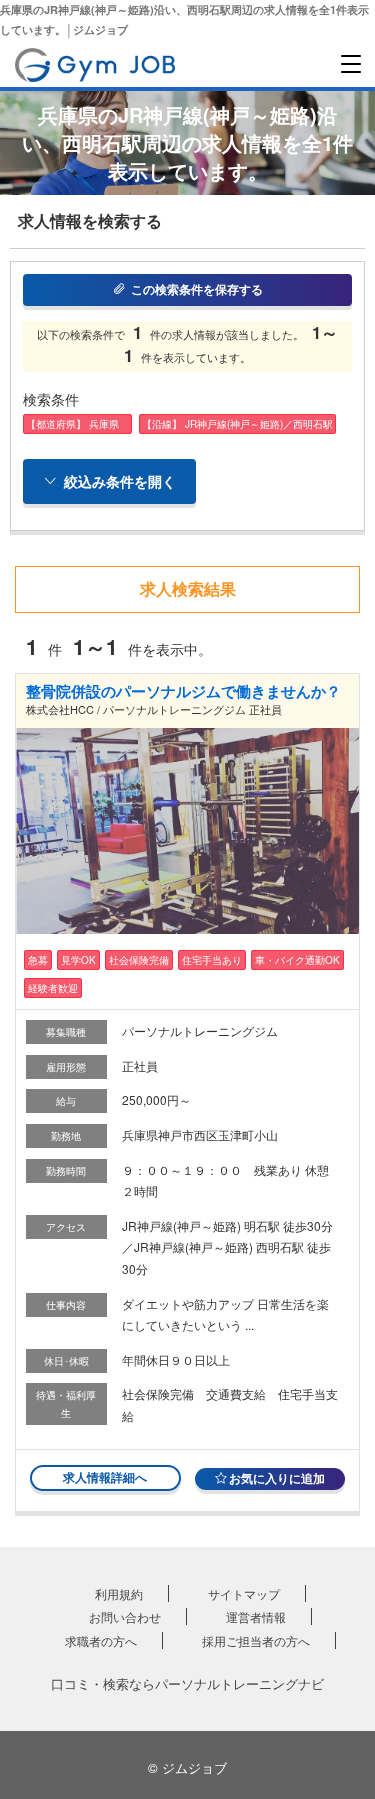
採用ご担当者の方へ (256, 1640)
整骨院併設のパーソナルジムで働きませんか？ (183, 691)
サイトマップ (244, 1593)
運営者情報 (256, 1616)
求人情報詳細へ (105, 1477)
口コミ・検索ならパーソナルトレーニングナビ (187, 1683)
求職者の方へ (101, 1640)
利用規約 (119, 1593)
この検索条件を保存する (197, 289)
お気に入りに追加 (277, 1478)
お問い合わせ (125, 1616)
